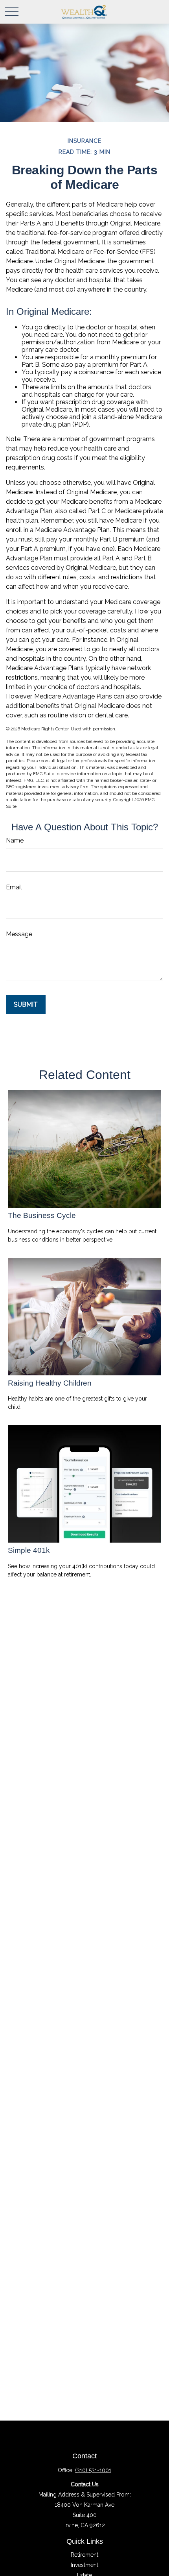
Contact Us (85, 2484)
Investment (84, 2565)
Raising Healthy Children (50, 1383)
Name (15, 840)
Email (14, 887)
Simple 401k (29, 1550)
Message (19, 934)
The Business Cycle (42, 1215)
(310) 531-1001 (93, 2470)
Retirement (84, 2555)
